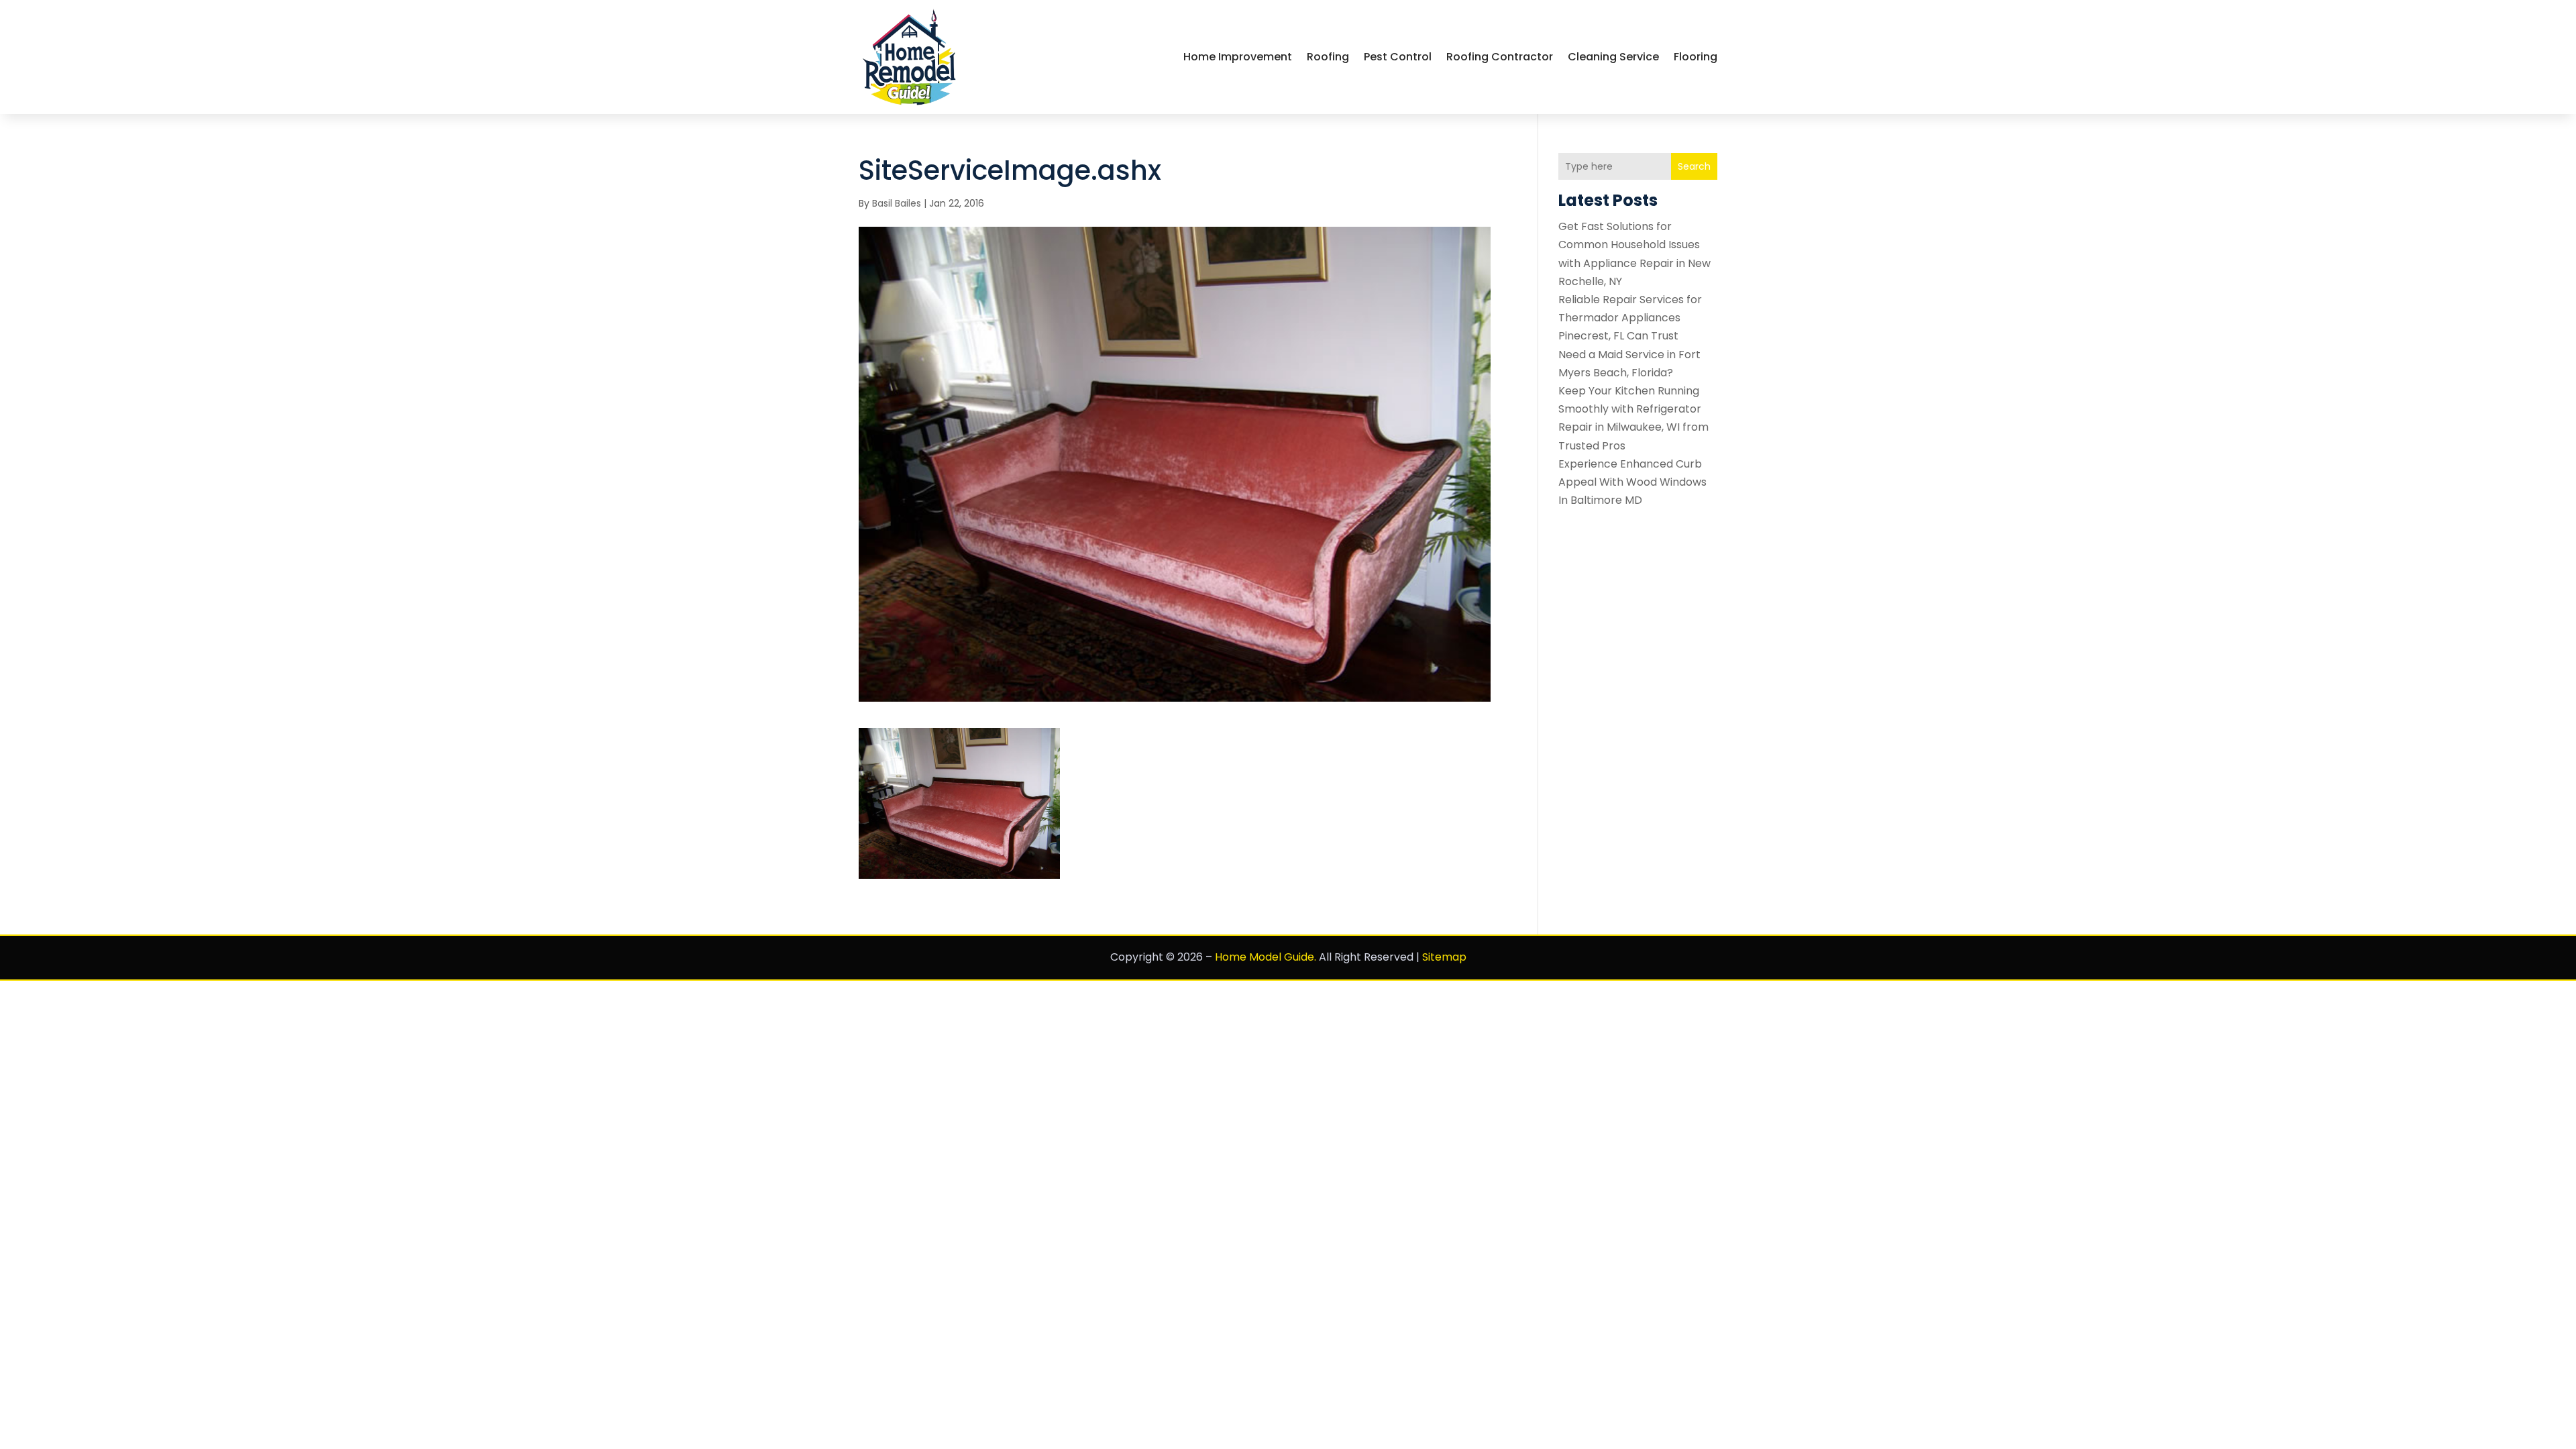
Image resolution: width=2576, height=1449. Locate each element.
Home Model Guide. (1266, 957)
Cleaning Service (1613, 57)
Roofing (1328, 57)
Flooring (1696, 57)
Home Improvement (1238, 57)
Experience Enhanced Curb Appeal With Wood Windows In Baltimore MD (1632, 482)
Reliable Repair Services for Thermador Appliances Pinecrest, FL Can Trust (1630, 318)
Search (1694, 166)
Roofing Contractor (1500, 57)
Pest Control (1398, 57)
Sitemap (1444, 957)
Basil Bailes (897, 203)
